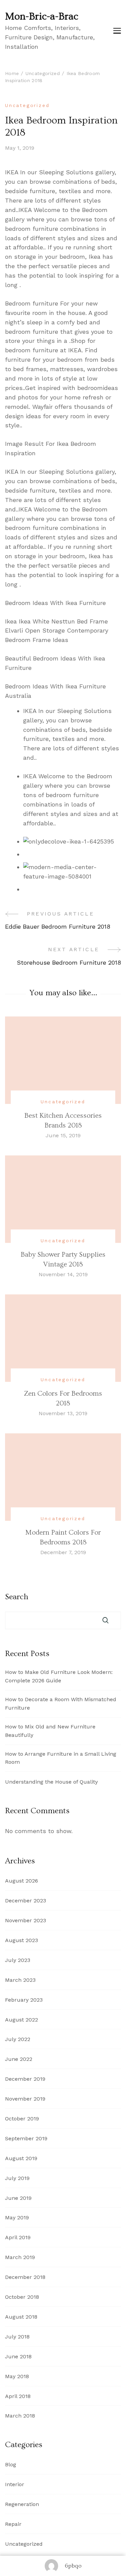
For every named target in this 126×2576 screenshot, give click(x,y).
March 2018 (20, 2416)
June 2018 (18, 2356)
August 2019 (21, 2158)
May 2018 (17, 2376)
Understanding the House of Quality (51, 1782)
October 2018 (22, 2297)
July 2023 (18, 1960)
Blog (11, 2464)
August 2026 (22, 1881)
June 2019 (18, 2198)
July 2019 (17, 2178)
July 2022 (18, 2039)
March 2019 (20, 2257)
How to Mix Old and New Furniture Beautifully (50, 1731)
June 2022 (19, 2059)
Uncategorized (27, 105)
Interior (15, 2484)
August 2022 (22, 2020)
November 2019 (25, 2099)
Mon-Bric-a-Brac (42, 16)
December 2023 (26, 1901)
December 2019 (25, 2079)
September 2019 (26, 2138)
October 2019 (22, 2119)
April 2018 (18, 2396)
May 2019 (17, 2217)
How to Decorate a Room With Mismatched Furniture (61, 1704)
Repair (13, 2524)
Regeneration (22, 2504)
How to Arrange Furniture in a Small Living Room (61, 1758)
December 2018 (25, 2277)
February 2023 (24, 2000)
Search (17, 1597)
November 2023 (26, 1920)
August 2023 (22, 1940)
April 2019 (18, 2237)
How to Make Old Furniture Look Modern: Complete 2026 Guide (59, 1676)
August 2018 (21, 2317)
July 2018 (17, 2337)
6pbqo (73, 2566)
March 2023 (20, 1980)
